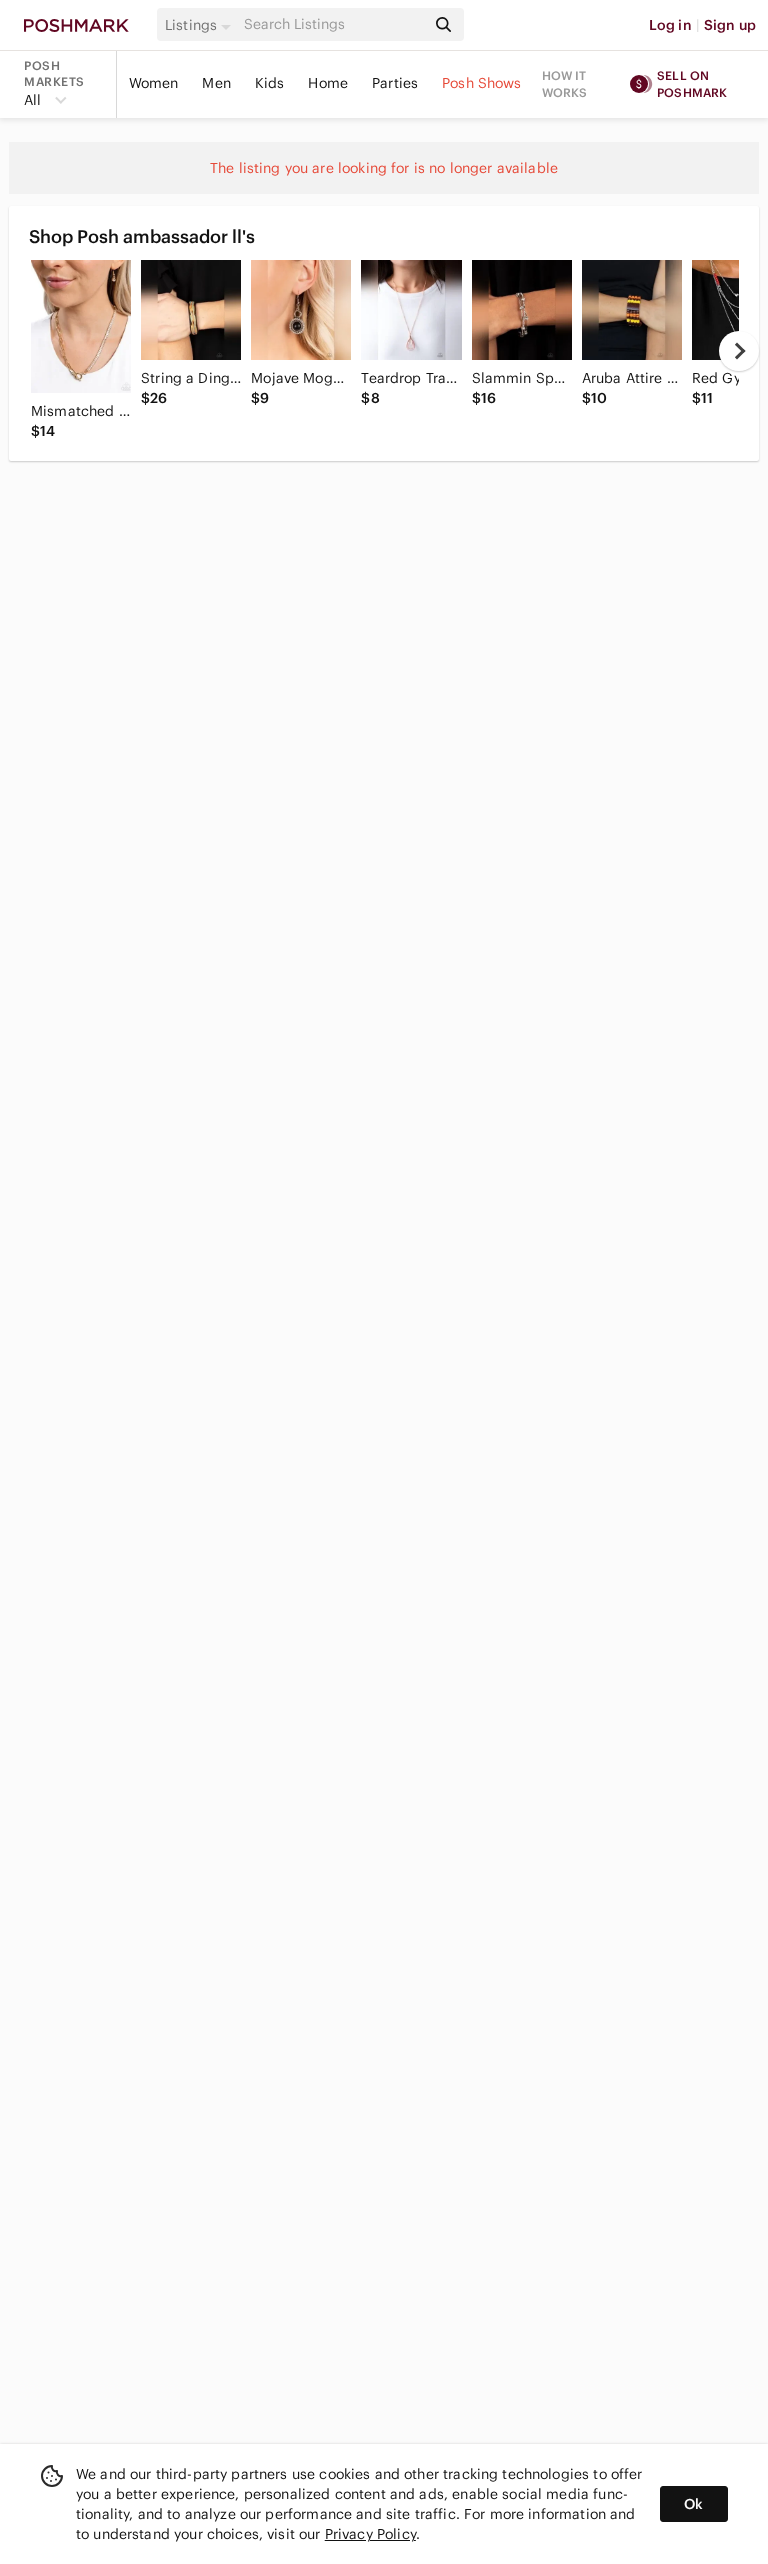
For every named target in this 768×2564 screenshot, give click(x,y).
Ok (693, 2504)
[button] (201, 25)
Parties (395, 83)
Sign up (730, 25)
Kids (270, 83)
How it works (565, 84)
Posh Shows (482, 83)
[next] (739, 351)
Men (216, 83)
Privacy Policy (370, 2534)
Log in (670, 25)
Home (328, 83)
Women (154, 83)
